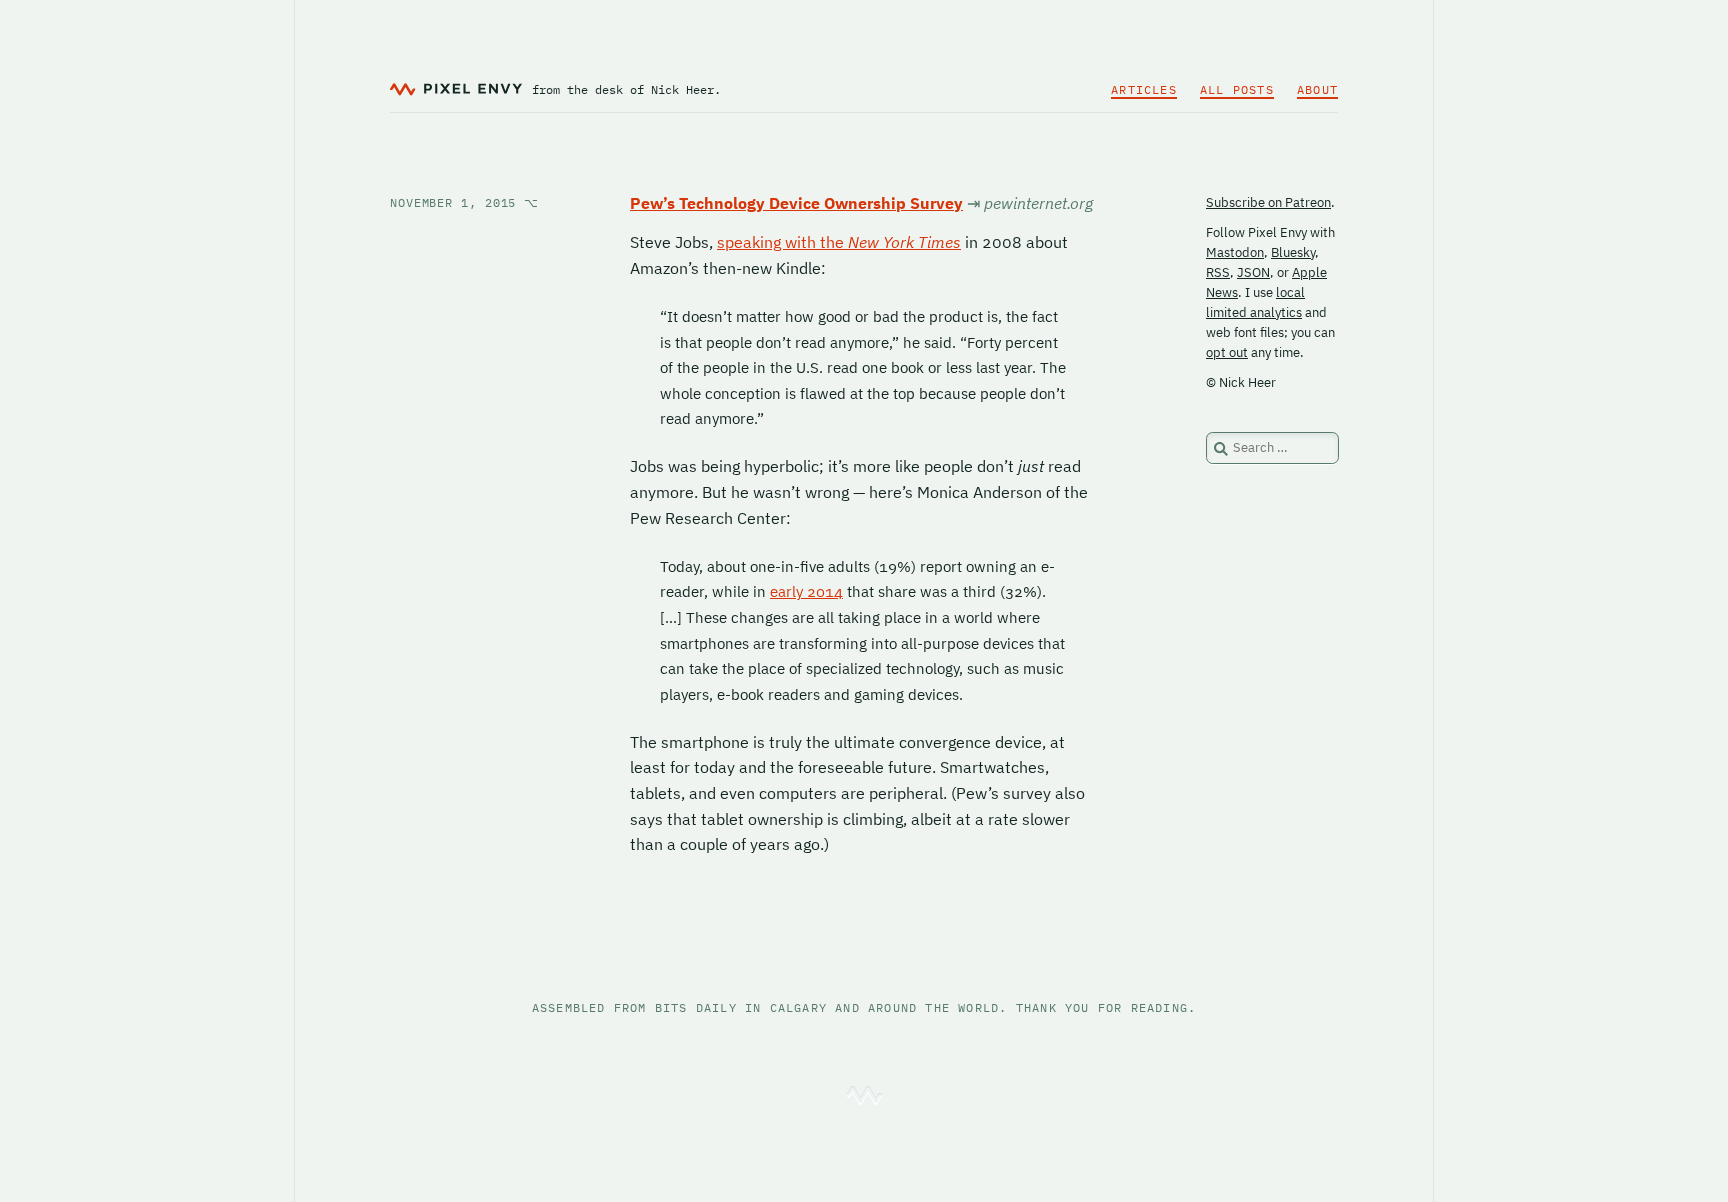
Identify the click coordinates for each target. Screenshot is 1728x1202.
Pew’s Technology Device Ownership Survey (796, 203)
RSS (1218, 272)
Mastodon (1235, 252)
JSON (1253, 272)
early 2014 (806, 591)
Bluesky (1293, 252)
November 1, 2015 (464, 202)
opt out (1227, 352)
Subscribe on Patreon (1268, 202)
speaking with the (839, 242)
